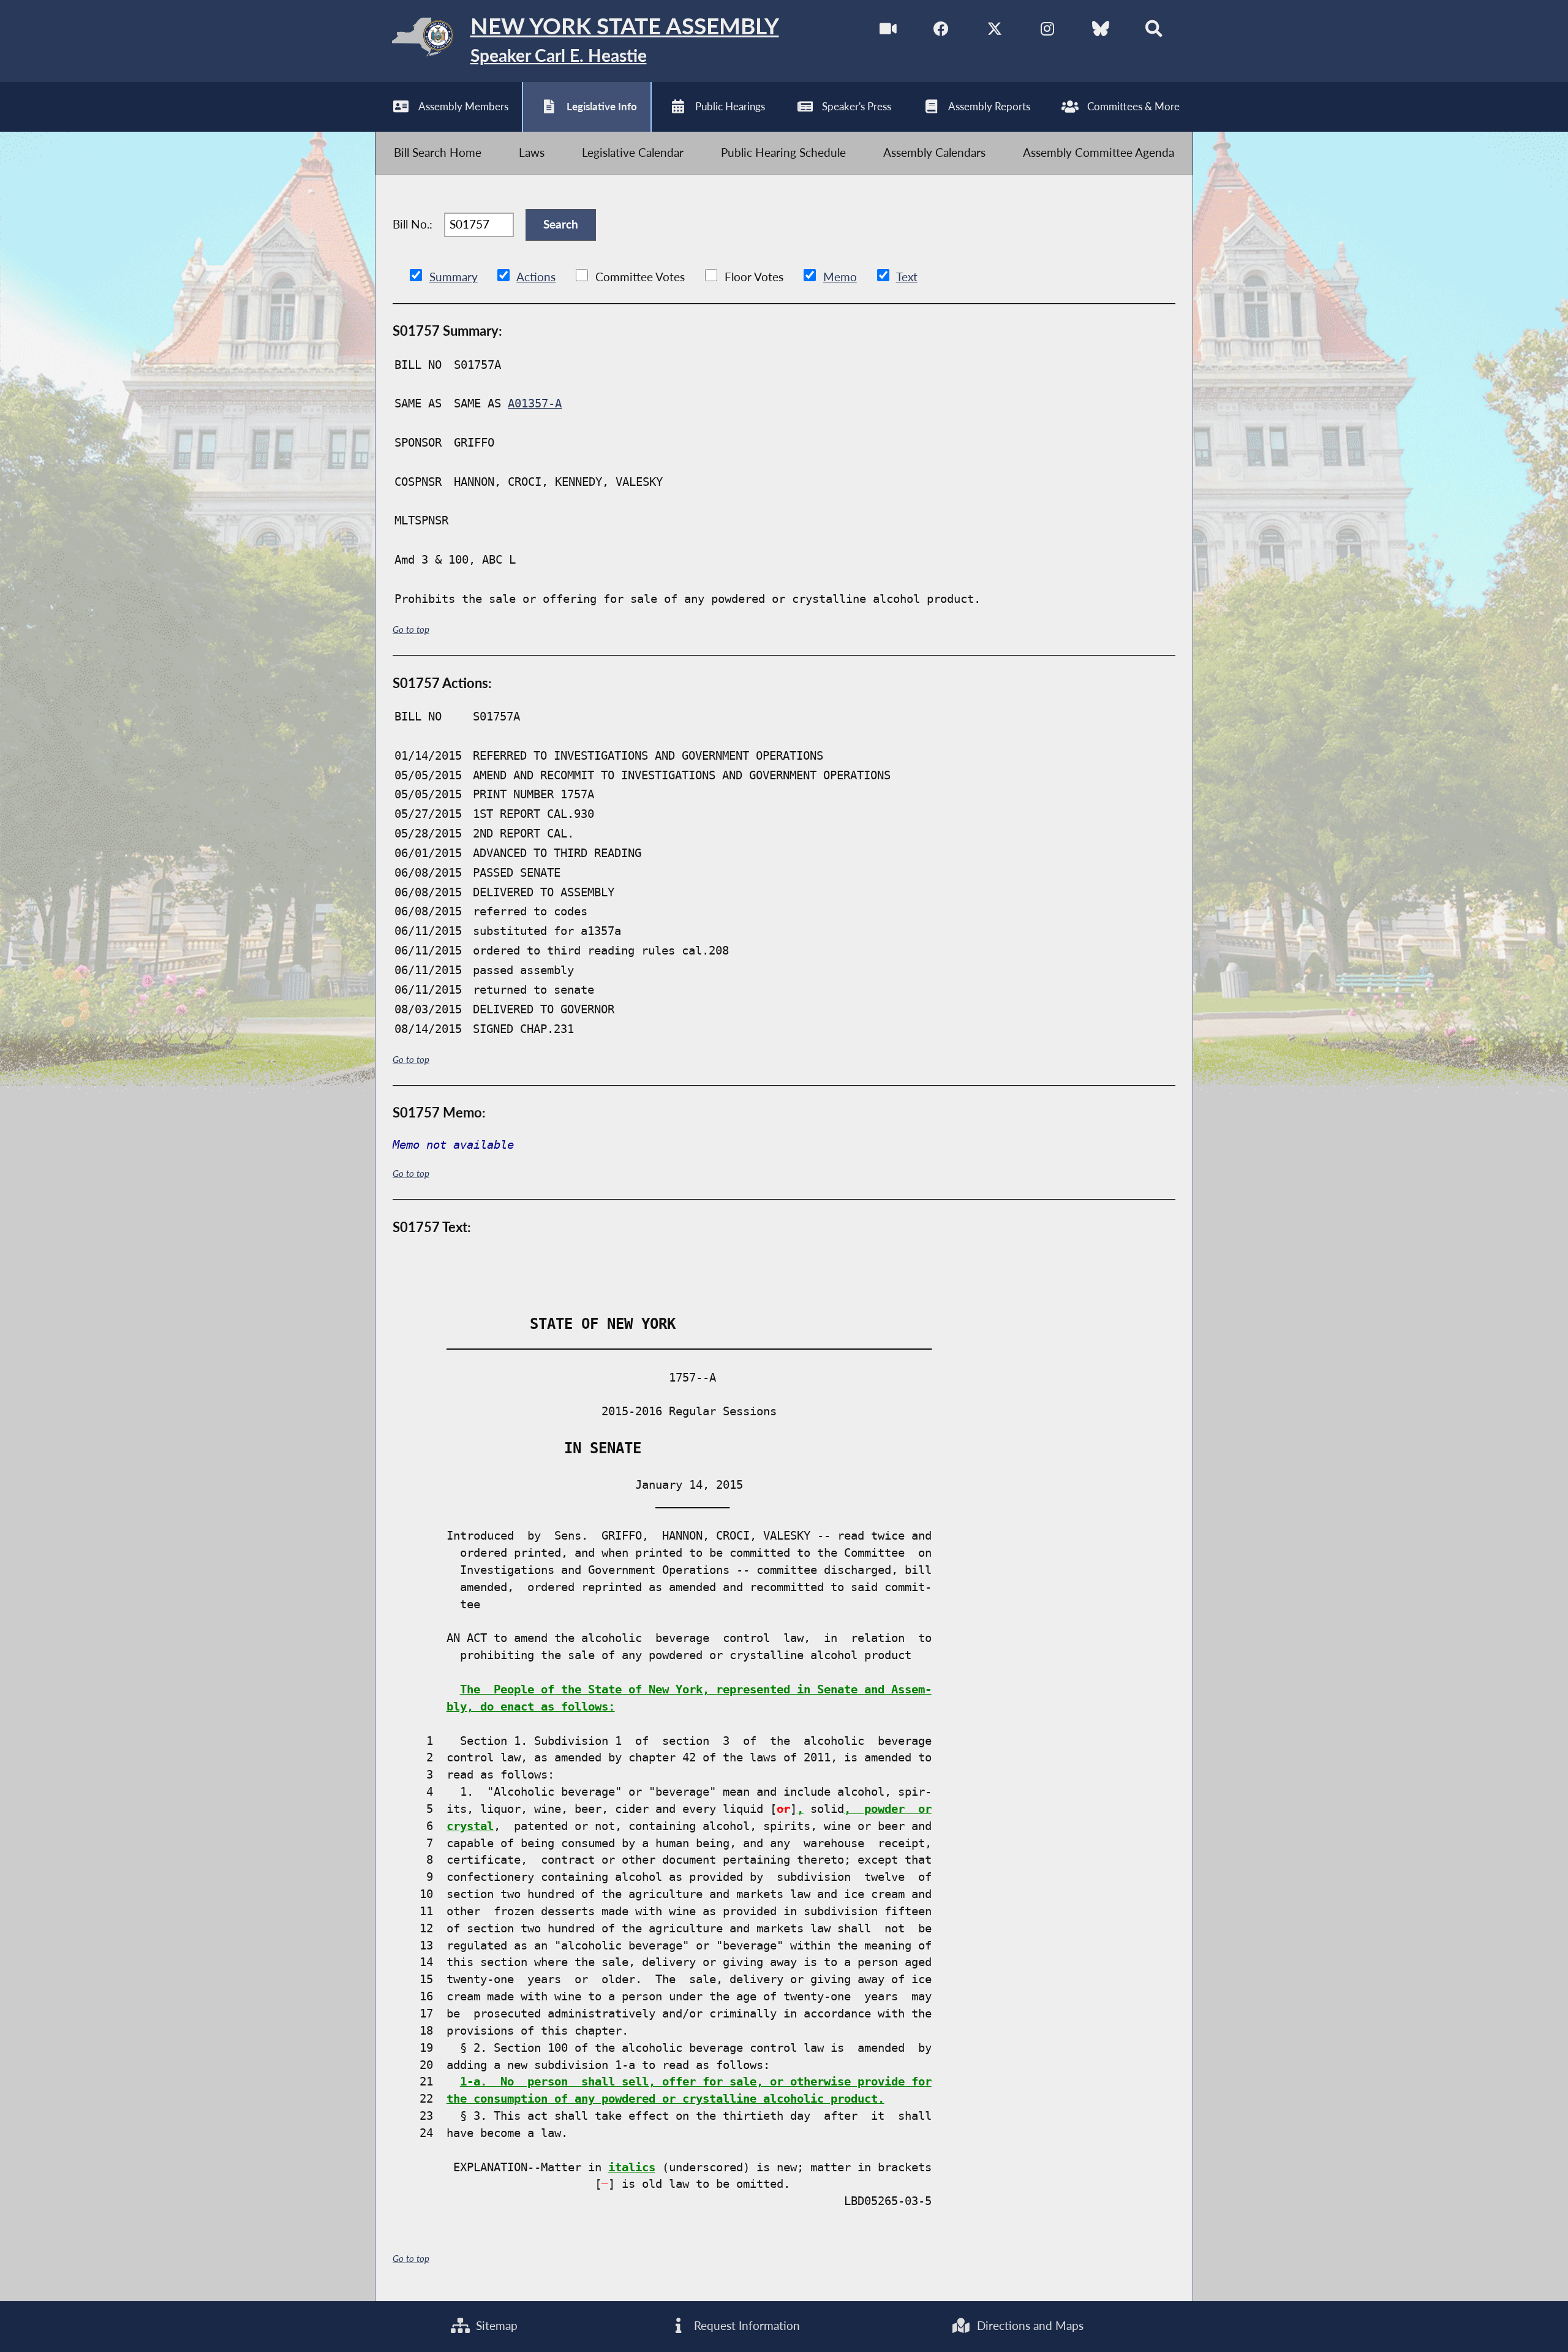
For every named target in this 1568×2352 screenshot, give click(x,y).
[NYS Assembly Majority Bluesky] (1101, 31)
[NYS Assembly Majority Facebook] (941, 31)
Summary (454, 277)
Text (907, 277)
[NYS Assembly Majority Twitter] (994, 31)
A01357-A (535, 403)
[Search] (1154, 31)
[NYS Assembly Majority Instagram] (1048, 31)
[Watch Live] (888, 31)
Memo (840, 277)
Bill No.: (413, 224)
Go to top (411, 629)
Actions (536, 277)
